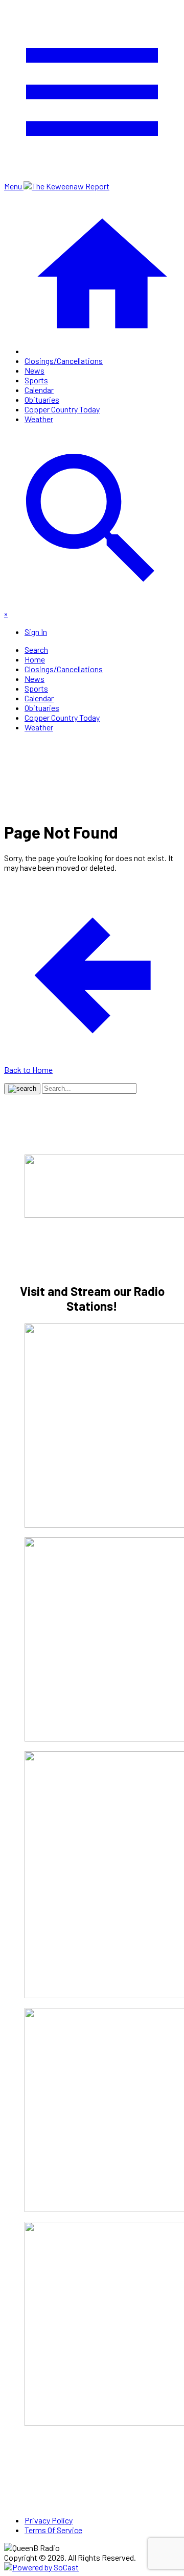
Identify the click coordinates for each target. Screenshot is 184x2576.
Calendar (39, 390)
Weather (39, 419)
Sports (36, 380)
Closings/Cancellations (64, 361)
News (34, 370)
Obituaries (42, 399)
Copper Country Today (62, 409)
